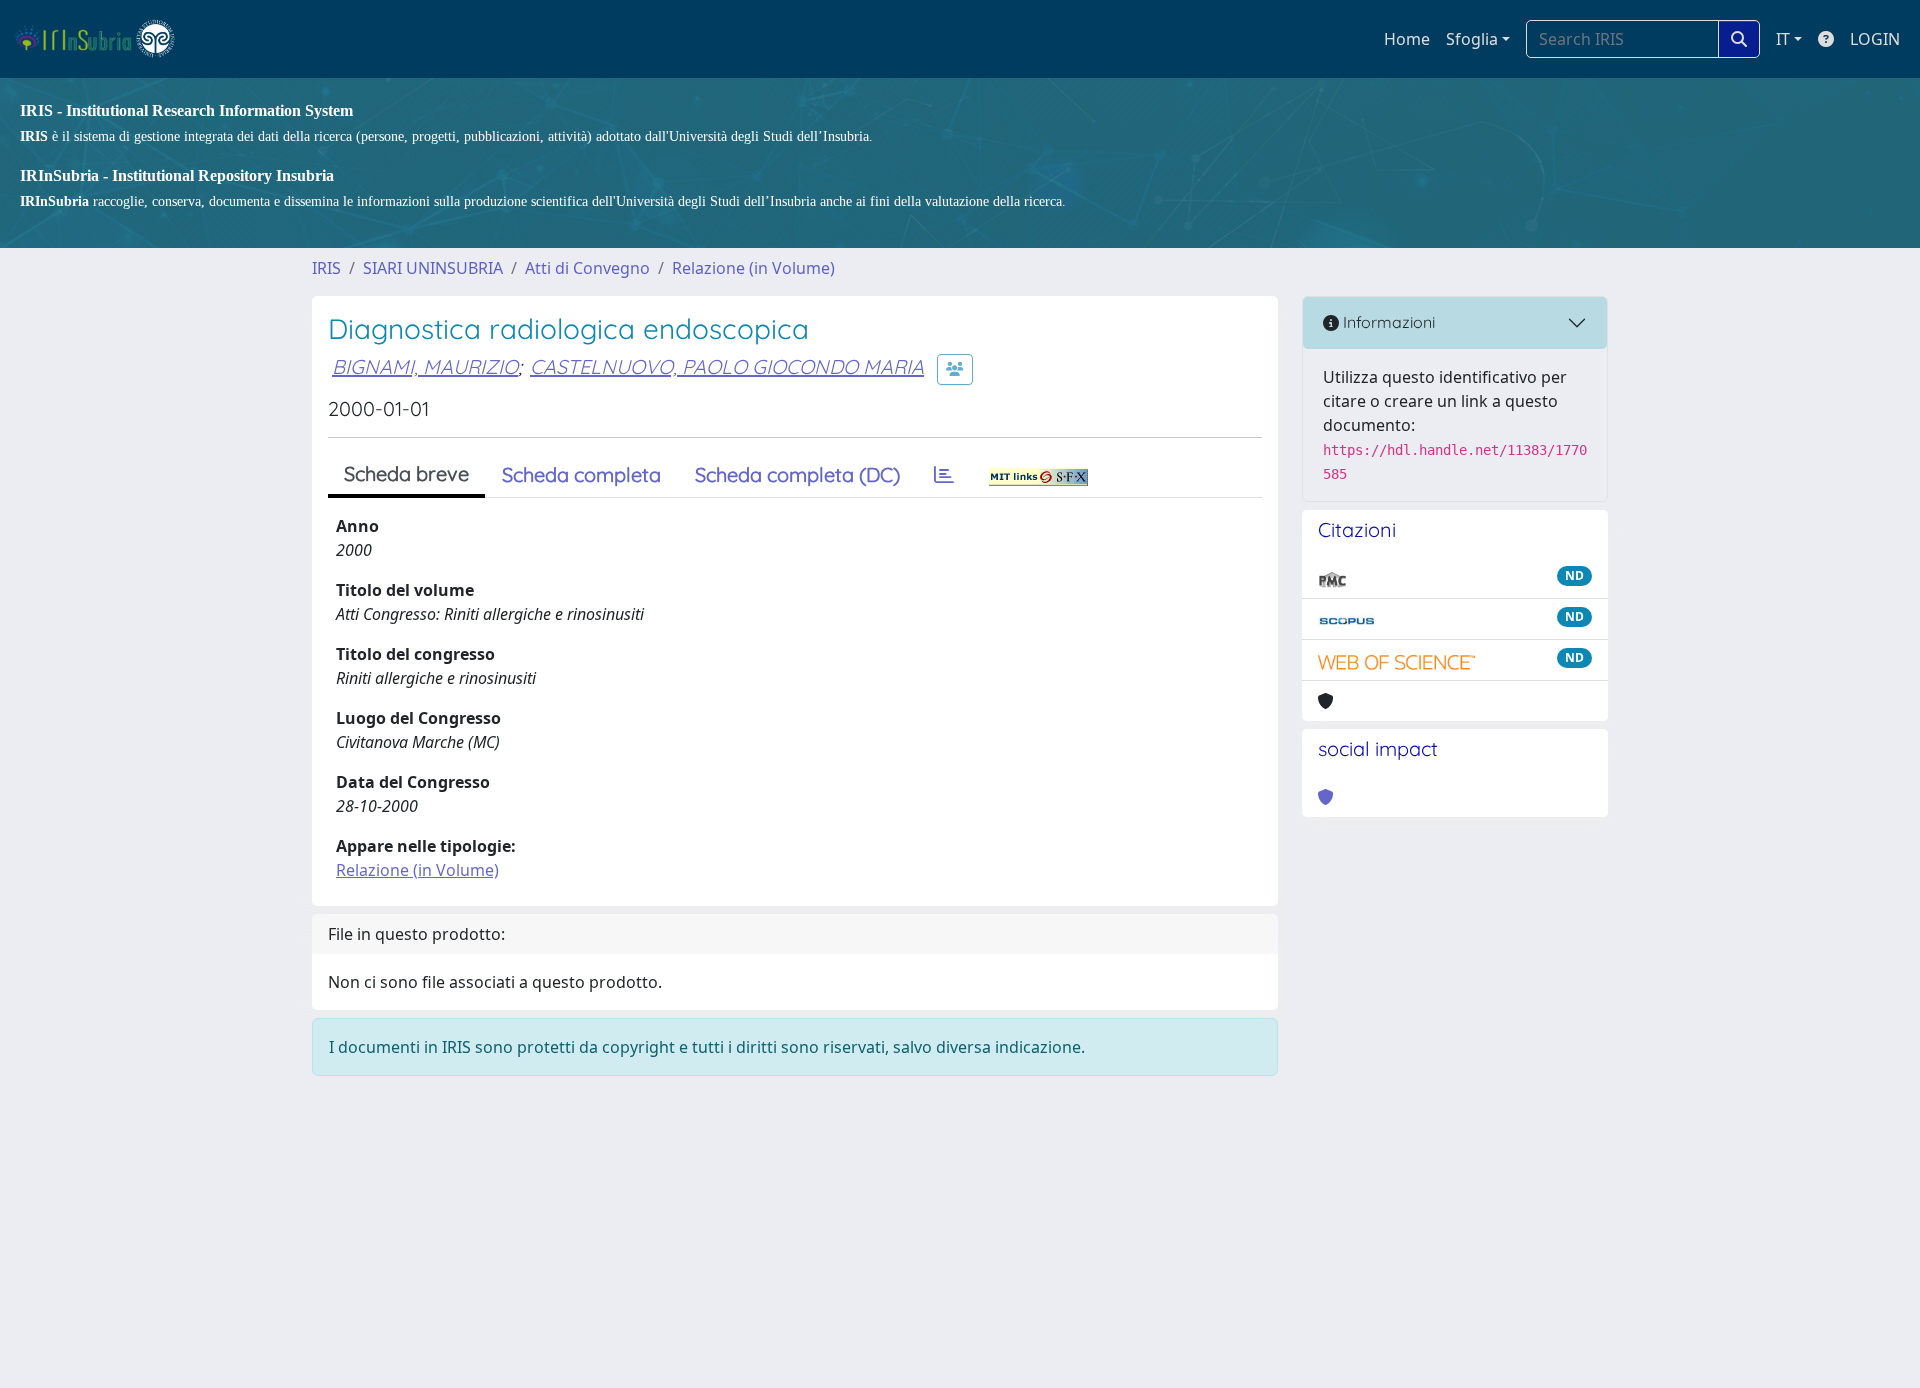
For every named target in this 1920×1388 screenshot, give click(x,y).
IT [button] (1783, 39)
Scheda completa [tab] (581, 474)
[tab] (944, 475)
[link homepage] (103, 39)
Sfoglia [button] (1472, 39)
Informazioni (1387, 322)
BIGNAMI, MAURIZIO (425, 366)
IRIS (326, 268)
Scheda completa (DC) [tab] (797, 474)
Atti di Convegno (587, 268)
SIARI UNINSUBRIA (433, 268)
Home (1407, 39)
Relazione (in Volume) (753, 268)
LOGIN (1875, 39)
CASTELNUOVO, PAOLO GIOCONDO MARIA (727, 366)
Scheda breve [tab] (406, 473)
